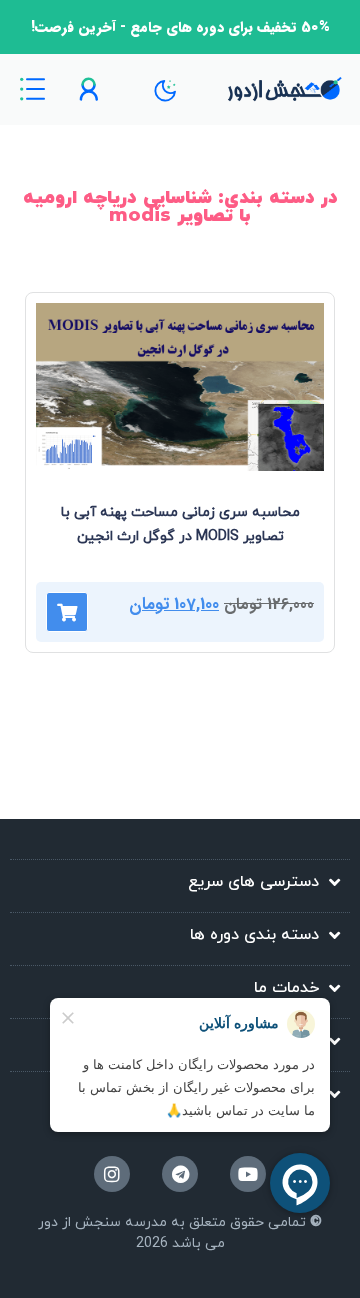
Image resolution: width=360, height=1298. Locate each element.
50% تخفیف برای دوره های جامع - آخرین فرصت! (180, 27)
